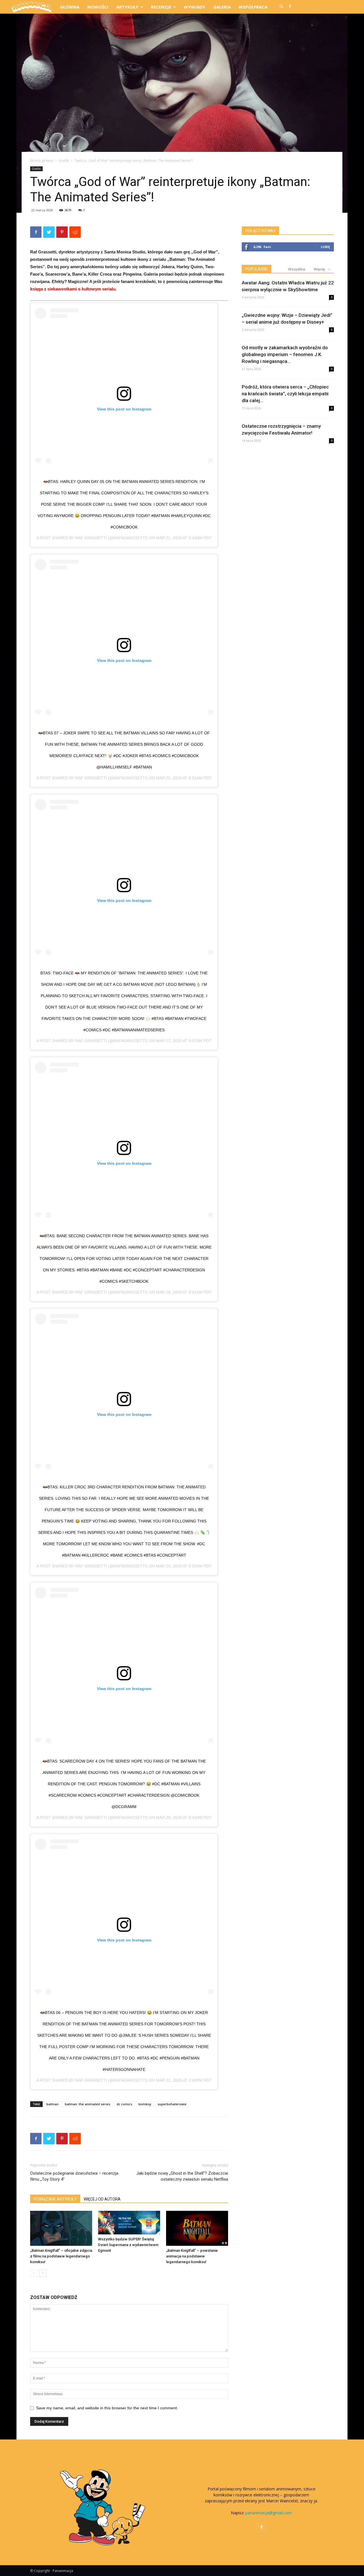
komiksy (145, 2104)
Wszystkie (297, 269)
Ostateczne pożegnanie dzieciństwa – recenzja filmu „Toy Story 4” (74, 2176)
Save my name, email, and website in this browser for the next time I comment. (107, 2408)
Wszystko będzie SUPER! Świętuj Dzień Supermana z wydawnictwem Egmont (128, 2245)
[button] (281, 7)
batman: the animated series (88, 2104)
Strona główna (42, 161)
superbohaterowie (172, 2104)
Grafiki (64, 161)
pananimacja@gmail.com (269, 2513)
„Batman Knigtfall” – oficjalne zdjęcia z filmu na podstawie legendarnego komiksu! (61, 2256)
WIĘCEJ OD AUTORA (102, 2199)
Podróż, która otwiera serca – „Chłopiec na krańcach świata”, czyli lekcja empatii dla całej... (285, 394)
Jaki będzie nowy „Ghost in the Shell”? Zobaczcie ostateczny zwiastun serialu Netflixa (182, 2176)
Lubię (325, 247)
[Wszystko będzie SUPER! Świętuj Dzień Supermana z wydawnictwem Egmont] (129, 2223)
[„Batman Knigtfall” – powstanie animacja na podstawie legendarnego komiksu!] (197, 2228)
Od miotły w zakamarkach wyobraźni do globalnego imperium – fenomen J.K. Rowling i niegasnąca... (285, 354)
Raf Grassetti (91, 538)
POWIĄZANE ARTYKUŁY (55, 2199)
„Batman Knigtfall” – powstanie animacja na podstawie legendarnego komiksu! (192, 2256)
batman (52, 2104)
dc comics (124, 2104)
